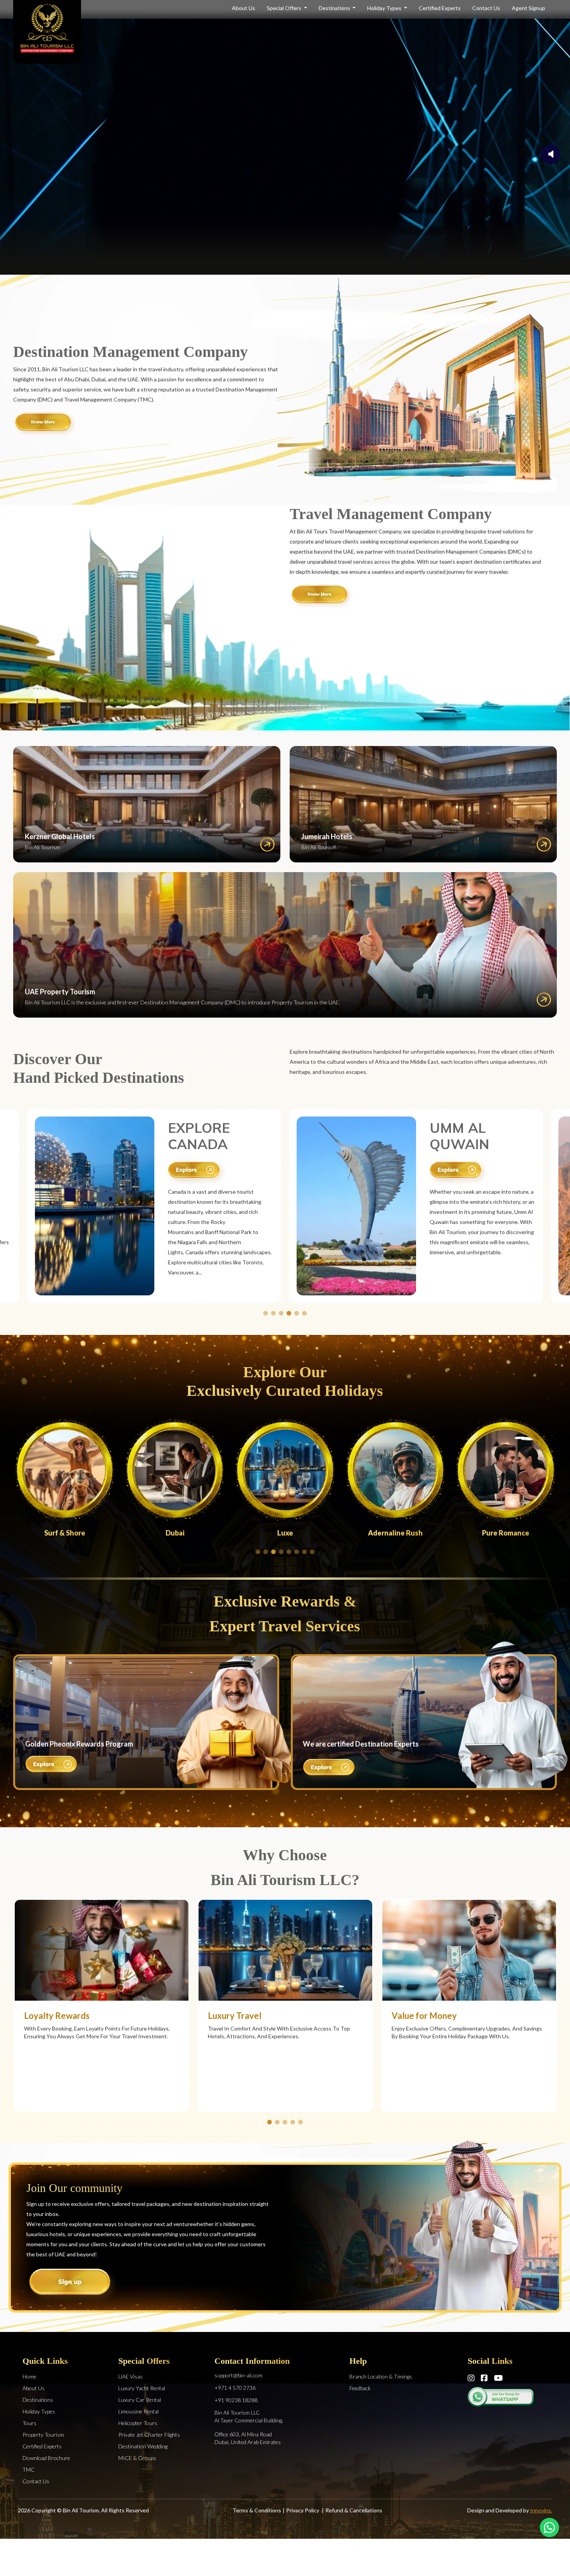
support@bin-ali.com (238, 2375)
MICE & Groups (137, 2458)
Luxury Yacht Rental (142, 2388)
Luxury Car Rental (140, 2400)
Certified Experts (440, 8)
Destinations (335, 8)
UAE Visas (130, 2376)
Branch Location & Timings (381, 2376)
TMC (28, 2470)
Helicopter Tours (138, 2423)
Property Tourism (43, 2435)
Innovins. (541, 2510)
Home (29, 2376)
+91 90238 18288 (236, 2400)
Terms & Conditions (257, 2510)
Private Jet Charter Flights (149, 2435)
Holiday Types (385, 8)
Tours (29, 2423)
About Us (244, 8)
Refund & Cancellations (354, 2510)
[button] (266, 1313)
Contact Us (486, 8)
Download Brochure (46, 2458)
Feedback (360, 2388)
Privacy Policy (303, 2510)
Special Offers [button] (285, 8)
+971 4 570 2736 (235, 2388)
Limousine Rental (138, 2411)
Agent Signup (529, 8)
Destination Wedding (143, 2446)
